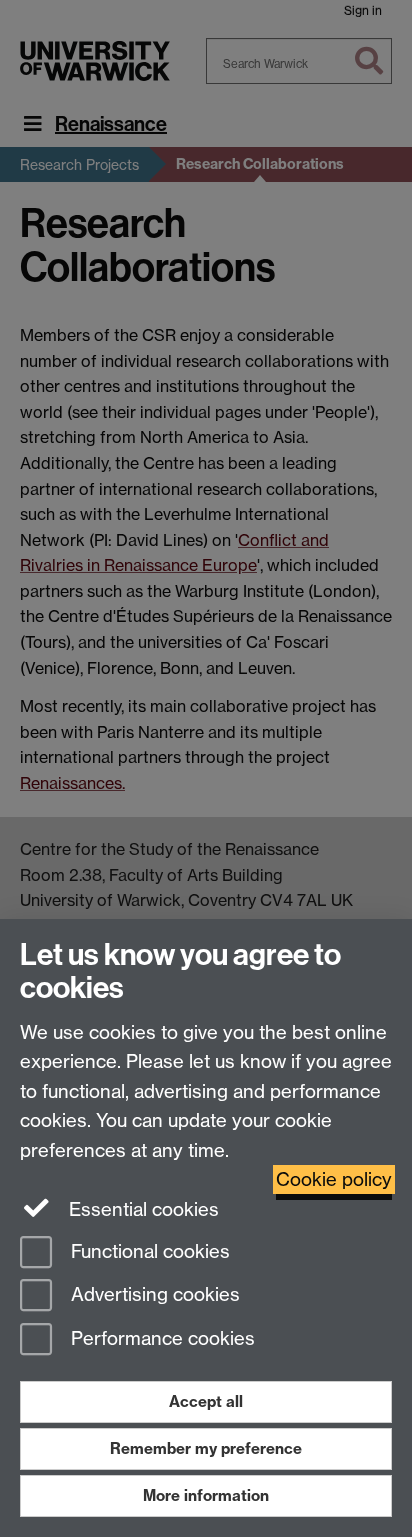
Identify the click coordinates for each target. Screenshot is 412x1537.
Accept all (206, 1401)
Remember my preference (206, 1448)
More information (206, 1495)
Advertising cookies (153, 1295)
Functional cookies (148, 1251)
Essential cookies (141, 1209)
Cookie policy (334, 1179)
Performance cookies (160, 1339)
